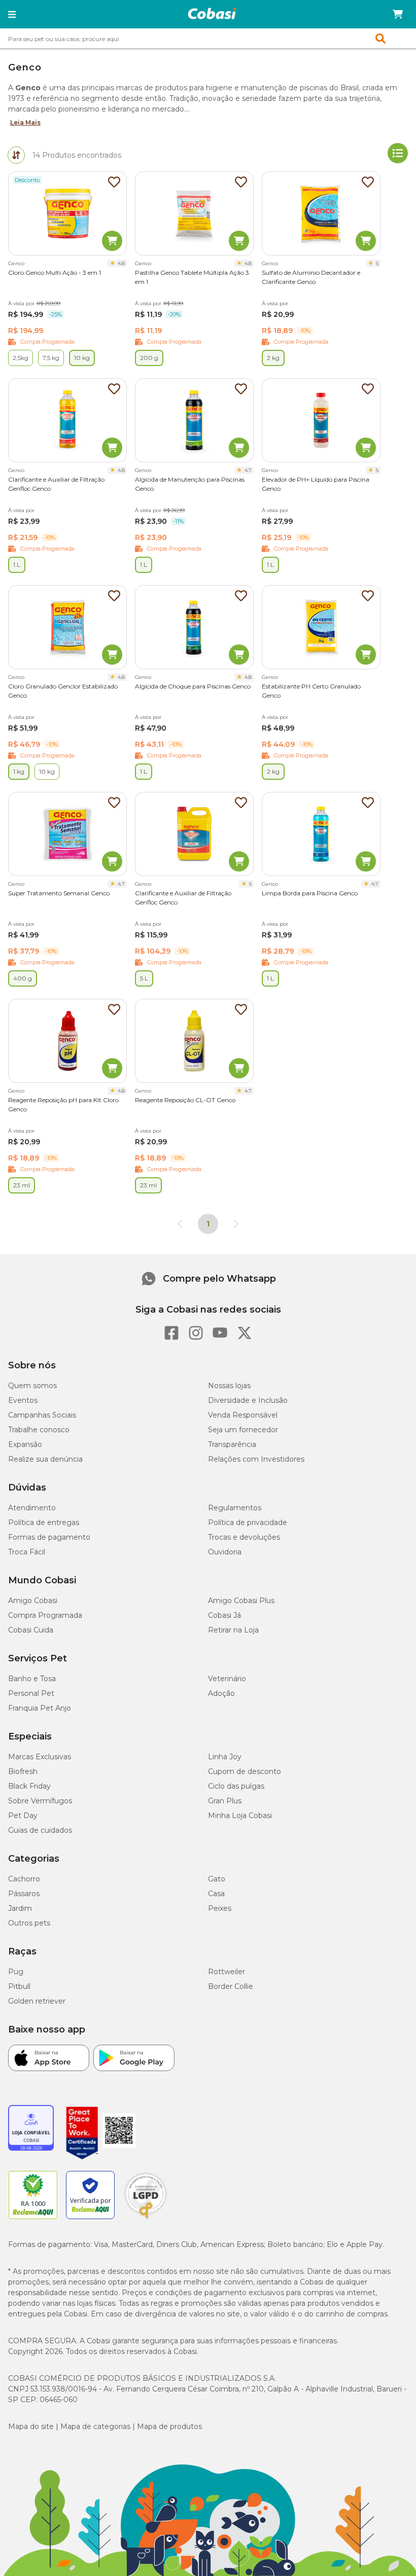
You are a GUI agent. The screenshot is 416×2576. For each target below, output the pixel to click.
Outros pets (29, 1923)
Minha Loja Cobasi (240, 1816)
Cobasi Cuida (31, 1630)
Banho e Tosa (32, 1679)
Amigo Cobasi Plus (241, 1601)
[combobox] (208, 39)
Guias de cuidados (40, 1830)
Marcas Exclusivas (40, 1757)
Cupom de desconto (245, 1771)
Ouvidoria (225, 1552)
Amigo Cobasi (33, 1601)
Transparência (232, 1444)
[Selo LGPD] (146, 2219)
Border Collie (231, 1986)
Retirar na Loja (233, 1630)
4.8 (121, 263)
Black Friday (29, 1786)
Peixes (220, 1908)
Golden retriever (37, 2001)
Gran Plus (225, 1801)
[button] (12, 14)
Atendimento (32, 1508)
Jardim (20, 1908)
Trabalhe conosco (39, 1430)
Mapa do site (31, 2426)
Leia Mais (25, 122)
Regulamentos (235, 1508)
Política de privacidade (248, 1522)
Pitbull (19, 1986)
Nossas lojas (229, 1386)
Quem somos (32, 1386)
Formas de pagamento (49, 1537)
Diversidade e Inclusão (248, 1400)
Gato (217, 1879)
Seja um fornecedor (243, 1430)
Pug (16, 1972)
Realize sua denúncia (45, 1459)
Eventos (23, 1400)
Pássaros (24, 1894)
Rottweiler (227, 1972)
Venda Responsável (243, 1415)
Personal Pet (31, 1693)
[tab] (16, 155)
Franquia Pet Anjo (40, 1708)
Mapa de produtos (169, 2426)
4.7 (248, 470)
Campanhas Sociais (42, 1415)
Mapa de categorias (95, 2426)
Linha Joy (225, 1757)
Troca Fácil (27, 1552)
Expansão (25, 1444)
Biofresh (23, 1771)
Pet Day (23, 1816)
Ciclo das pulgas (236, 1786)
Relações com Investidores (256, 1459)
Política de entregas (44, 1522)
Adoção (221, 1693)
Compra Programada (45, 1615)
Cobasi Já (224, 1615)
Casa (216, 1894)
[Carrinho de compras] (398, 14)
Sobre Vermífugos (40, 1801)
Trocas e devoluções (244, 1537)
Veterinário (227, 1679)
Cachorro (24, 1879)
